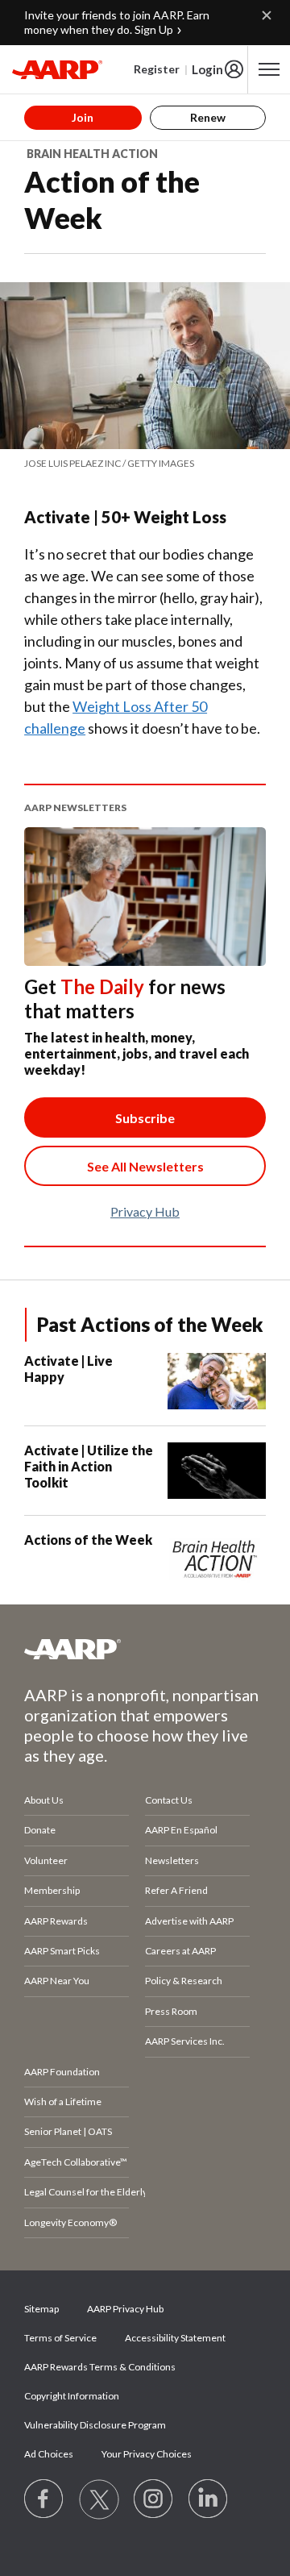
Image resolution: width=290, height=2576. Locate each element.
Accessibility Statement (175, 2338)
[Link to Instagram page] (154, 2499)
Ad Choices (49, 2454)
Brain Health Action (92, 154)
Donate (40, 1830)
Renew (208, 117)
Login (207, 69)
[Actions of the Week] (217, 1560)
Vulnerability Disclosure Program (95, 2425)
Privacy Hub (145, 1211)
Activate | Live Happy (68, 1369)
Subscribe (145, 1118)
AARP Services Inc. (185, 2041)
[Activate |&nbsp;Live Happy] (217, 1381)
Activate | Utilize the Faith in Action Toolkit (89, 1466)
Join (83, 117)
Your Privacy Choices (147, 2454)
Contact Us (169, 1800)
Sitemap (41, 2309)
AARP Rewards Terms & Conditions (100, 2367)
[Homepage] (57, 69)
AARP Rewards (56, 1921)
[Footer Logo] (145, 1649)
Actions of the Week (88, 1540)
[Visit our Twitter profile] (99, 2499)
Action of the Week (112, 200)
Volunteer (46, 1860)
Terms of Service (60, 2338)
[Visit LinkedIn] (209, 2499)
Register (157, 69)
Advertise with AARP (189, 1921)
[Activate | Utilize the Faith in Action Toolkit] (217, 1471)
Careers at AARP (180, 1951)
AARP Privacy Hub (125, 2309)
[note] (145, 463)
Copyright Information (72, 2396)
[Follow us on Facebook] (44, 2499)
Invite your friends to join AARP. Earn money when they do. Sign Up (117, 22)
